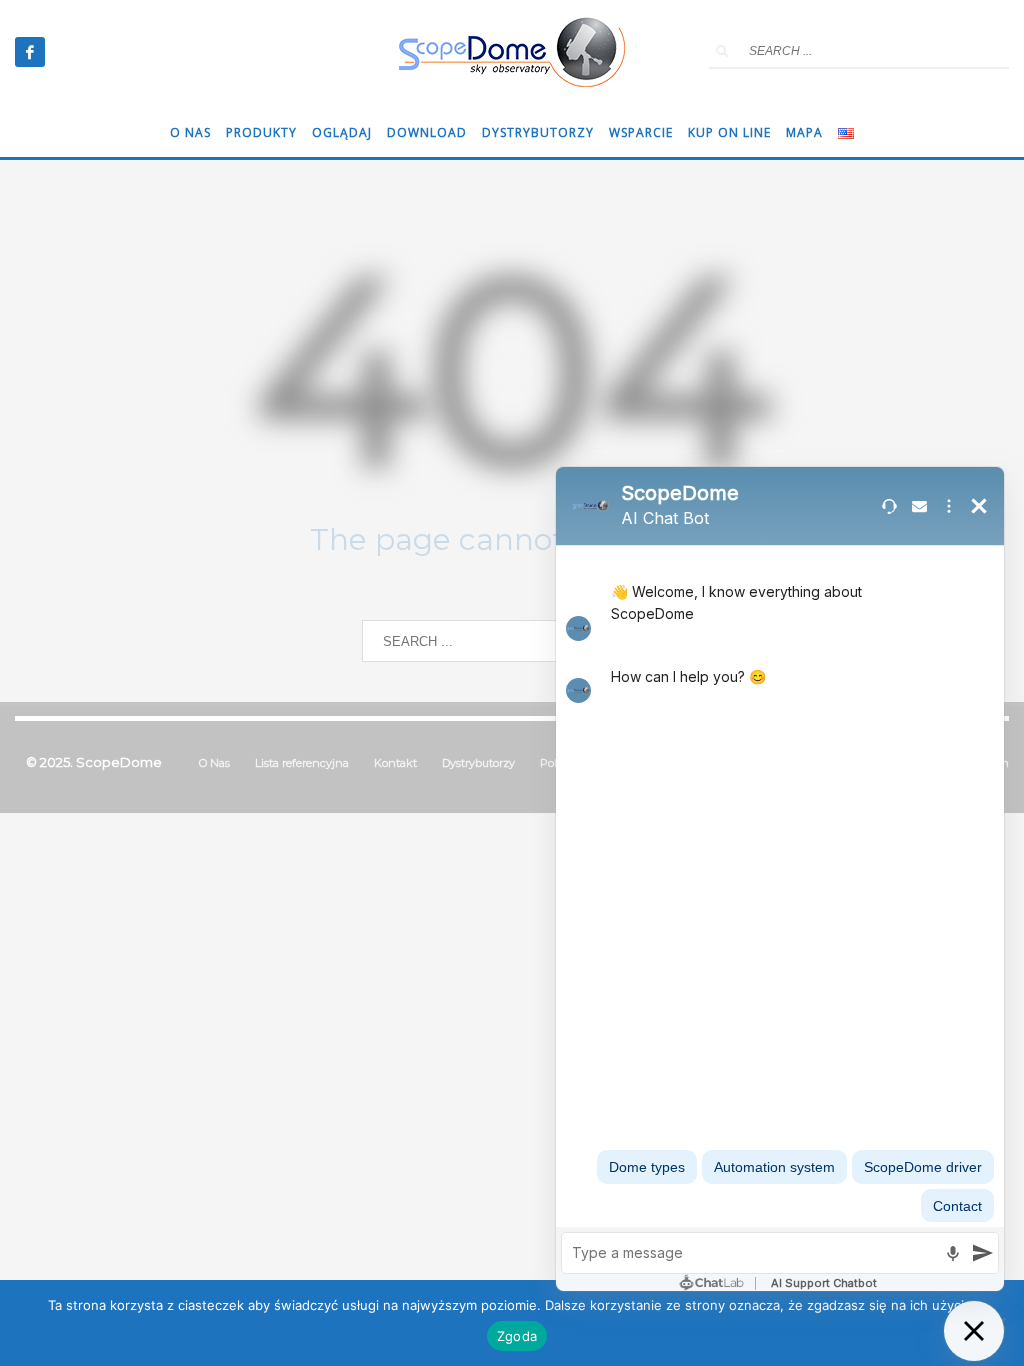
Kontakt (395, 763)
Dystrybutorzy (478, 763)
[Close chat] (974, 1331)
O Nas (214, 763)
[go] (722, 51)
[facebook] (30, 52)
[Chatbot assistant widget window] (780, 879)
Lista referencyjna (302, 763)
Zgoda (517, 1336)
